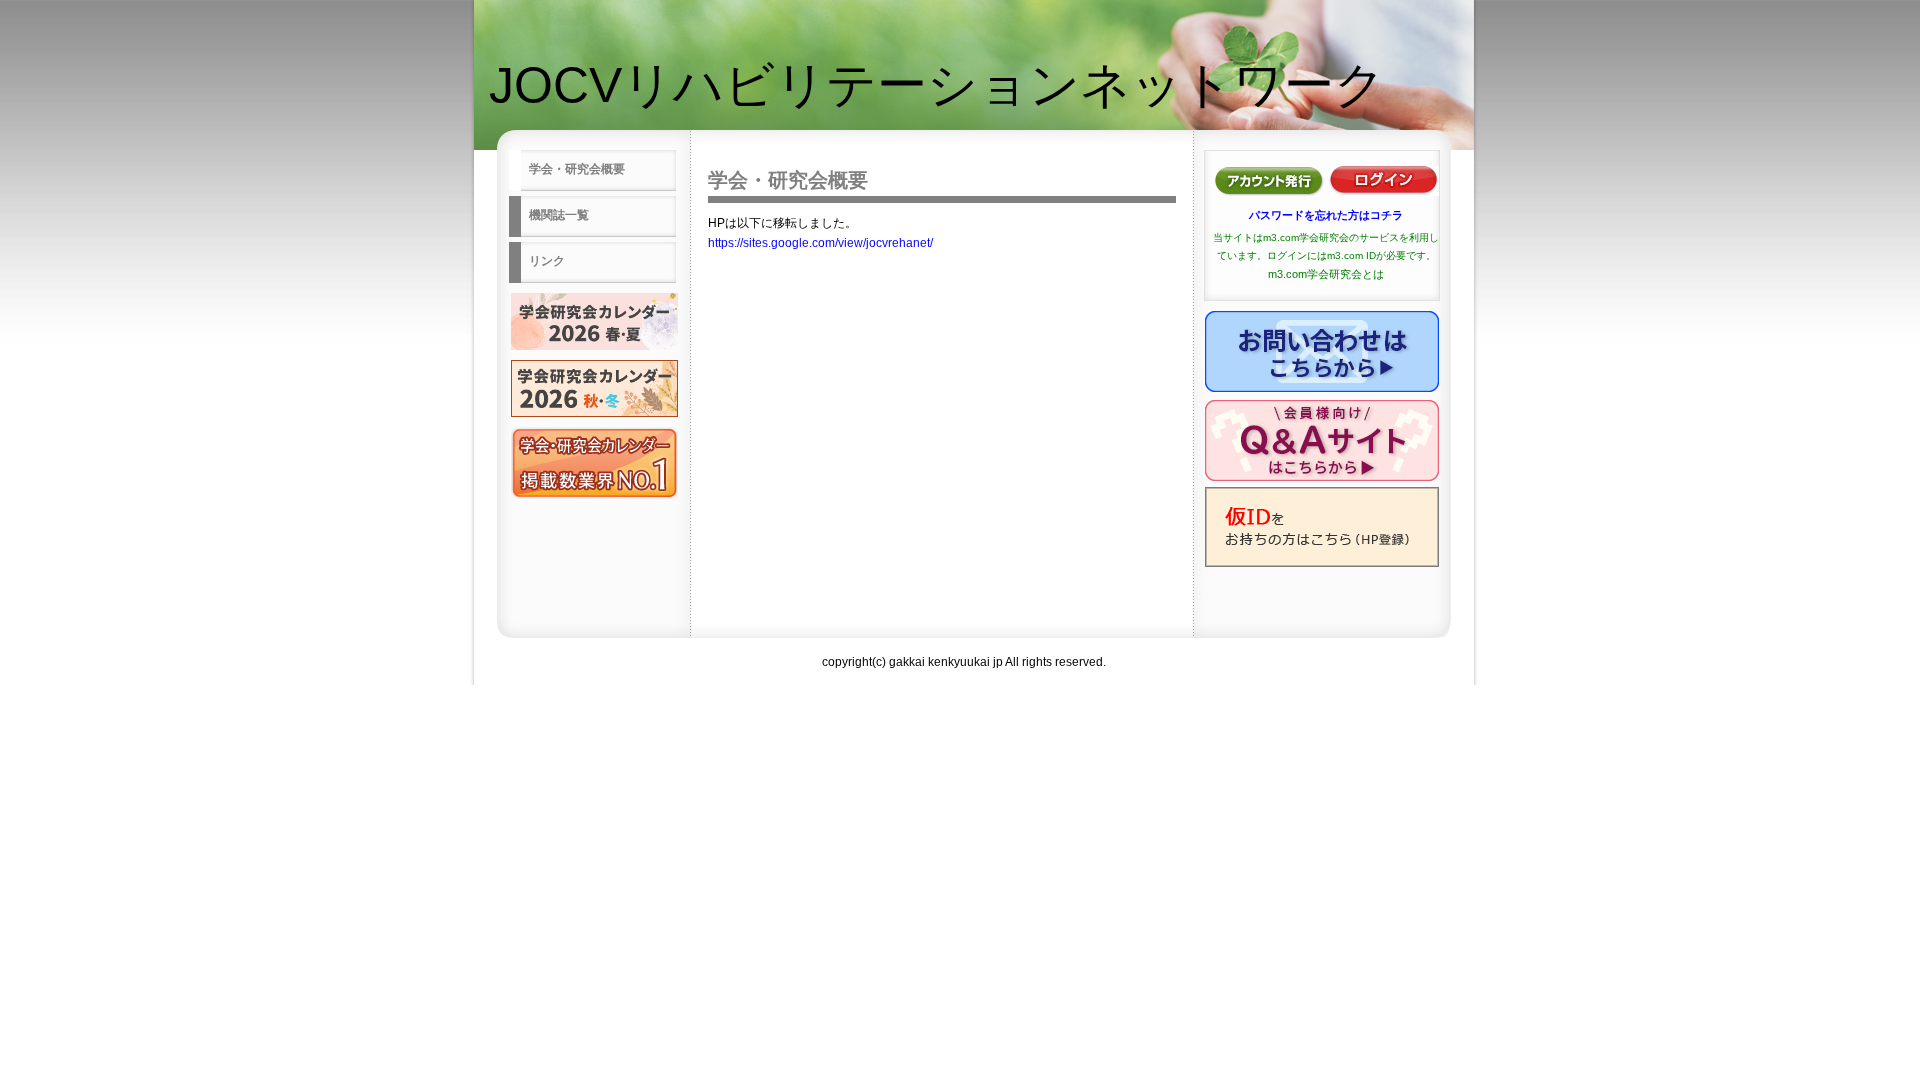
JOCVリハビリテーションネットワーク (937, 85)
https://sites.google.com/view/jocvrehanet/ (820, 243)
